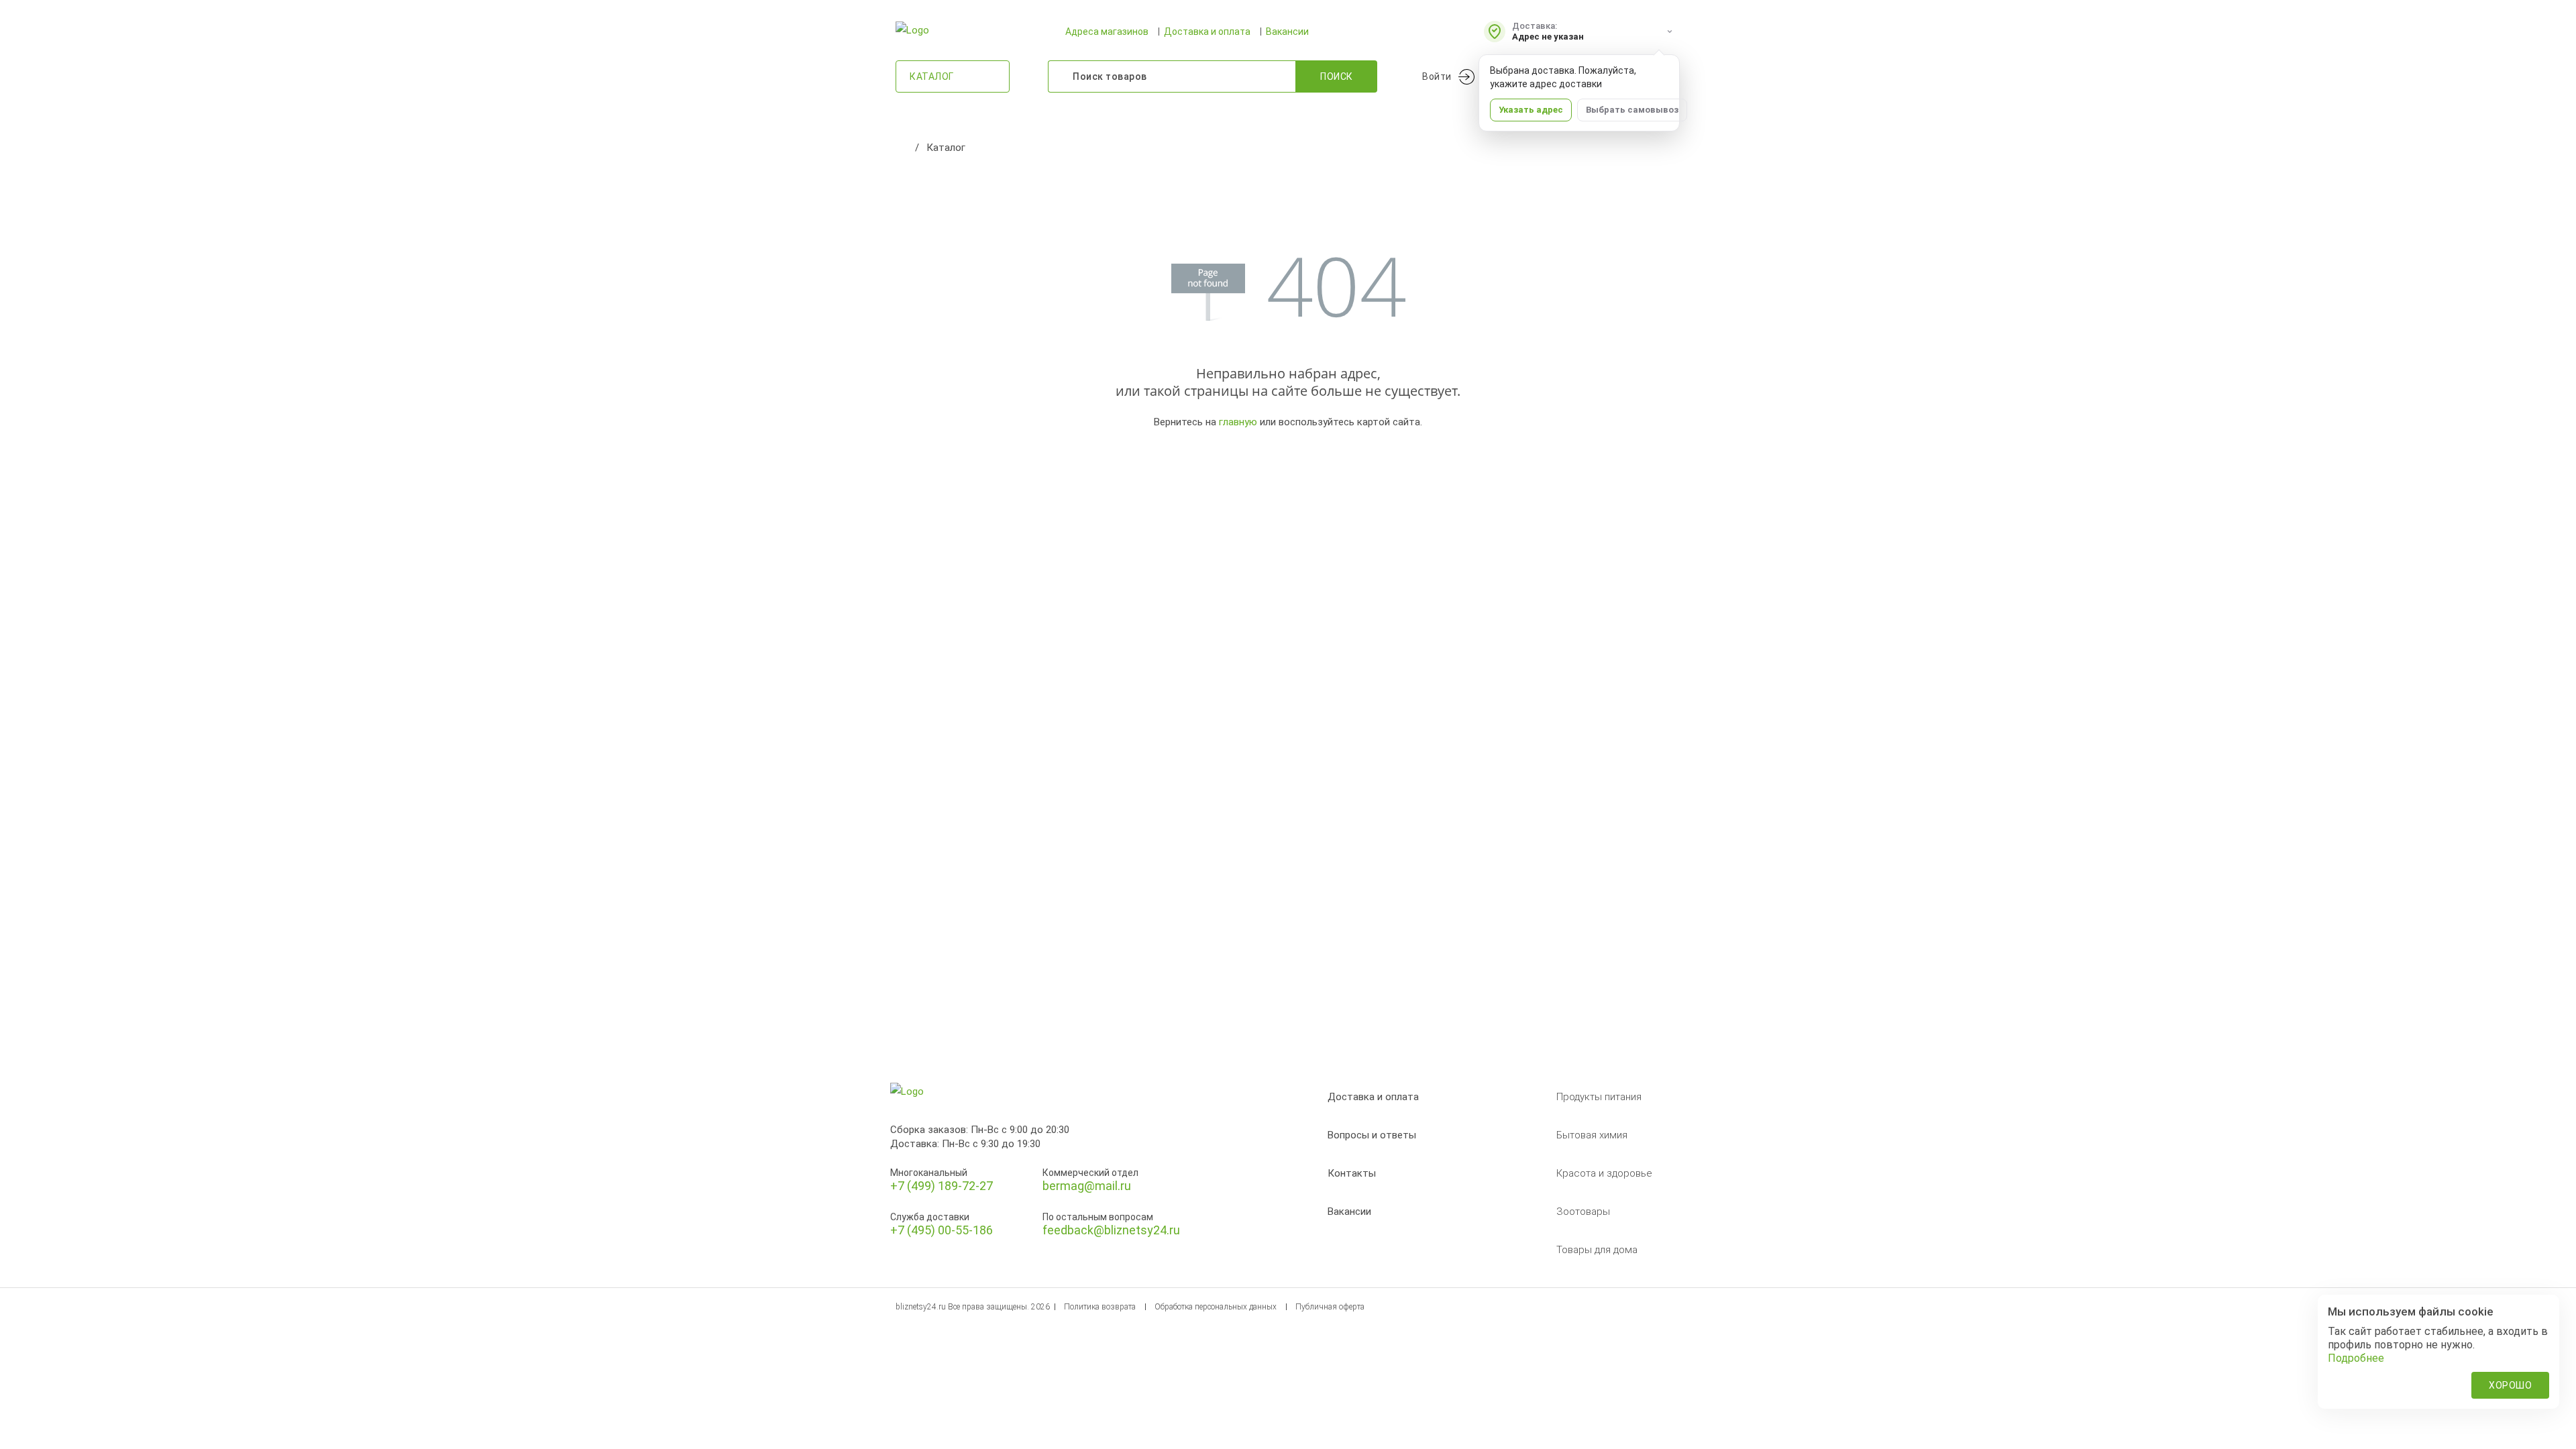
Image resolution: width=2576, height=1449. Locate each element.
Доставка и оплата (1207, 32)
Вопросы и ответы (1372, 1135)
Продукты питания (1599, 1097)
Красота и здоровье (1604, 1173)
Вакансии (1287, 32)
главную (1238, 422)
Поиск (1337, 76)
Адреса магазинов (1107, 32)
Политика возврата (1100, 1307)
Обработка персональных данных (1216, 1307)
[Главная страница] (902, 148)
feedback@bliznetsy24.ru (1111, 1230)
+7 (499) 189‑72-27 (942, 1186)
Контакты (1352, 1173)
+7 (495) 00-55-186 (942, 1230)
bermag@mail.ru (1087, 1186)
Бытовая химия (1592, 1135)
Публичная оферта (1330, 1307)
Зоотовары (1583, 1212)
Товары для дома (1597, 1250)
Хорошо (2510, 1385)
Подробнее (2356, 1358)
